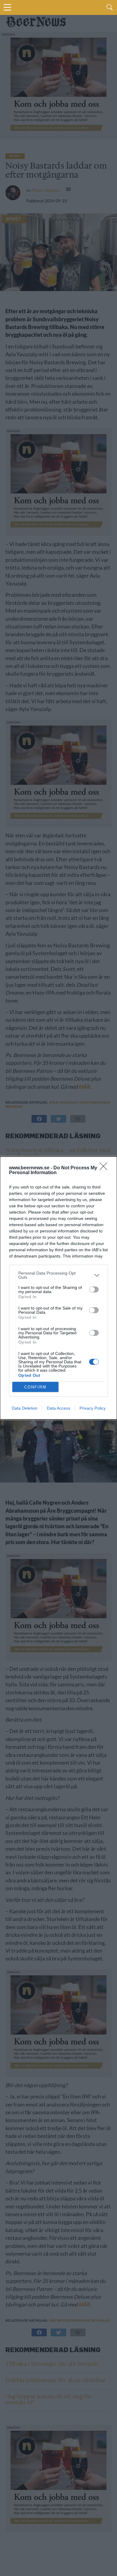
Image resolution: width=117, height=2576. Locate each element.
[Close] (105, 1168)
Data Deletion (25, 1408)
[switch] (94, 1289)
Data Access (58, 1408)
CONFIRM (35, 1387)
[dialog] (58, 1288)
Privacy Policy (93, 1408)
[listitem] (58, 1275)
